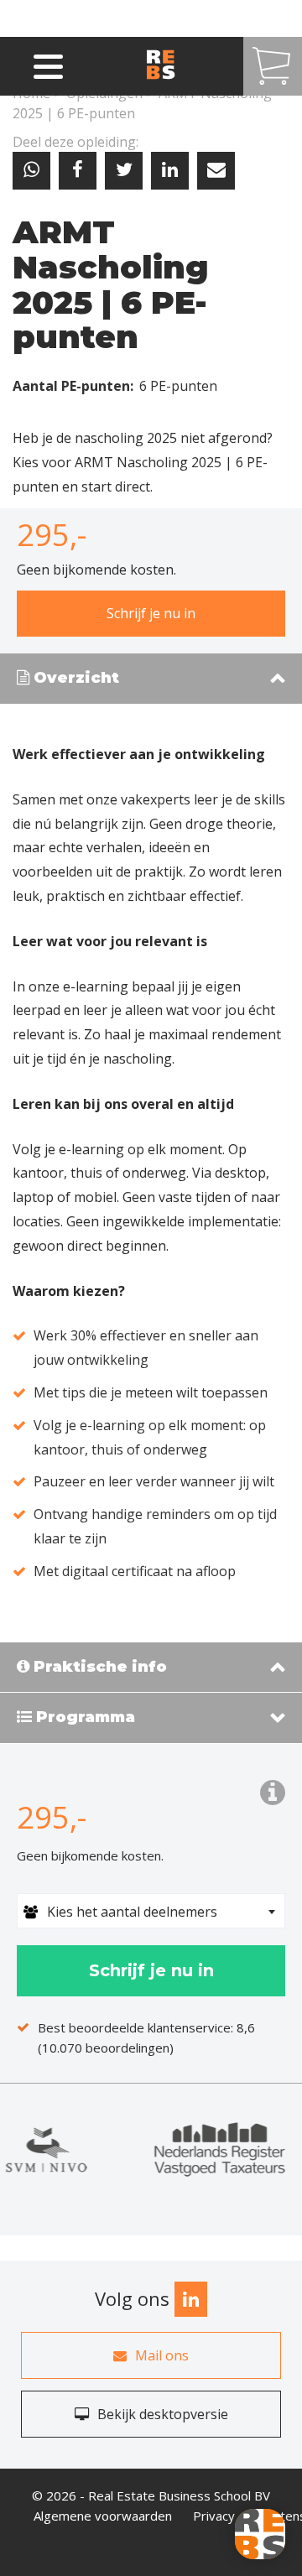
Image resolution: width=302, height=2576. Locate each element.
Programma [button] (83, 1718)
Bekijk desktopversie (163, 2414)
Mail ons (162, 2355)
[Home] (176, 65)
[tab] (151, 679)
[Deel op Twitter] (124, 171)
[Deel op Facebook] (78, 171)
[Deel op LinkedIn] (170, 171)
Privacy (214, 2516)
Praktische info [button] (98, 1668)
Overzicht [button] (74, 679)
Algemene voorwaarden (103, 2516)
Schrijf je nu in (151, 613)
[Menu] (48, 64)
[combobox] (151, 1911)
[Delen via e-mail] (216, 171)
